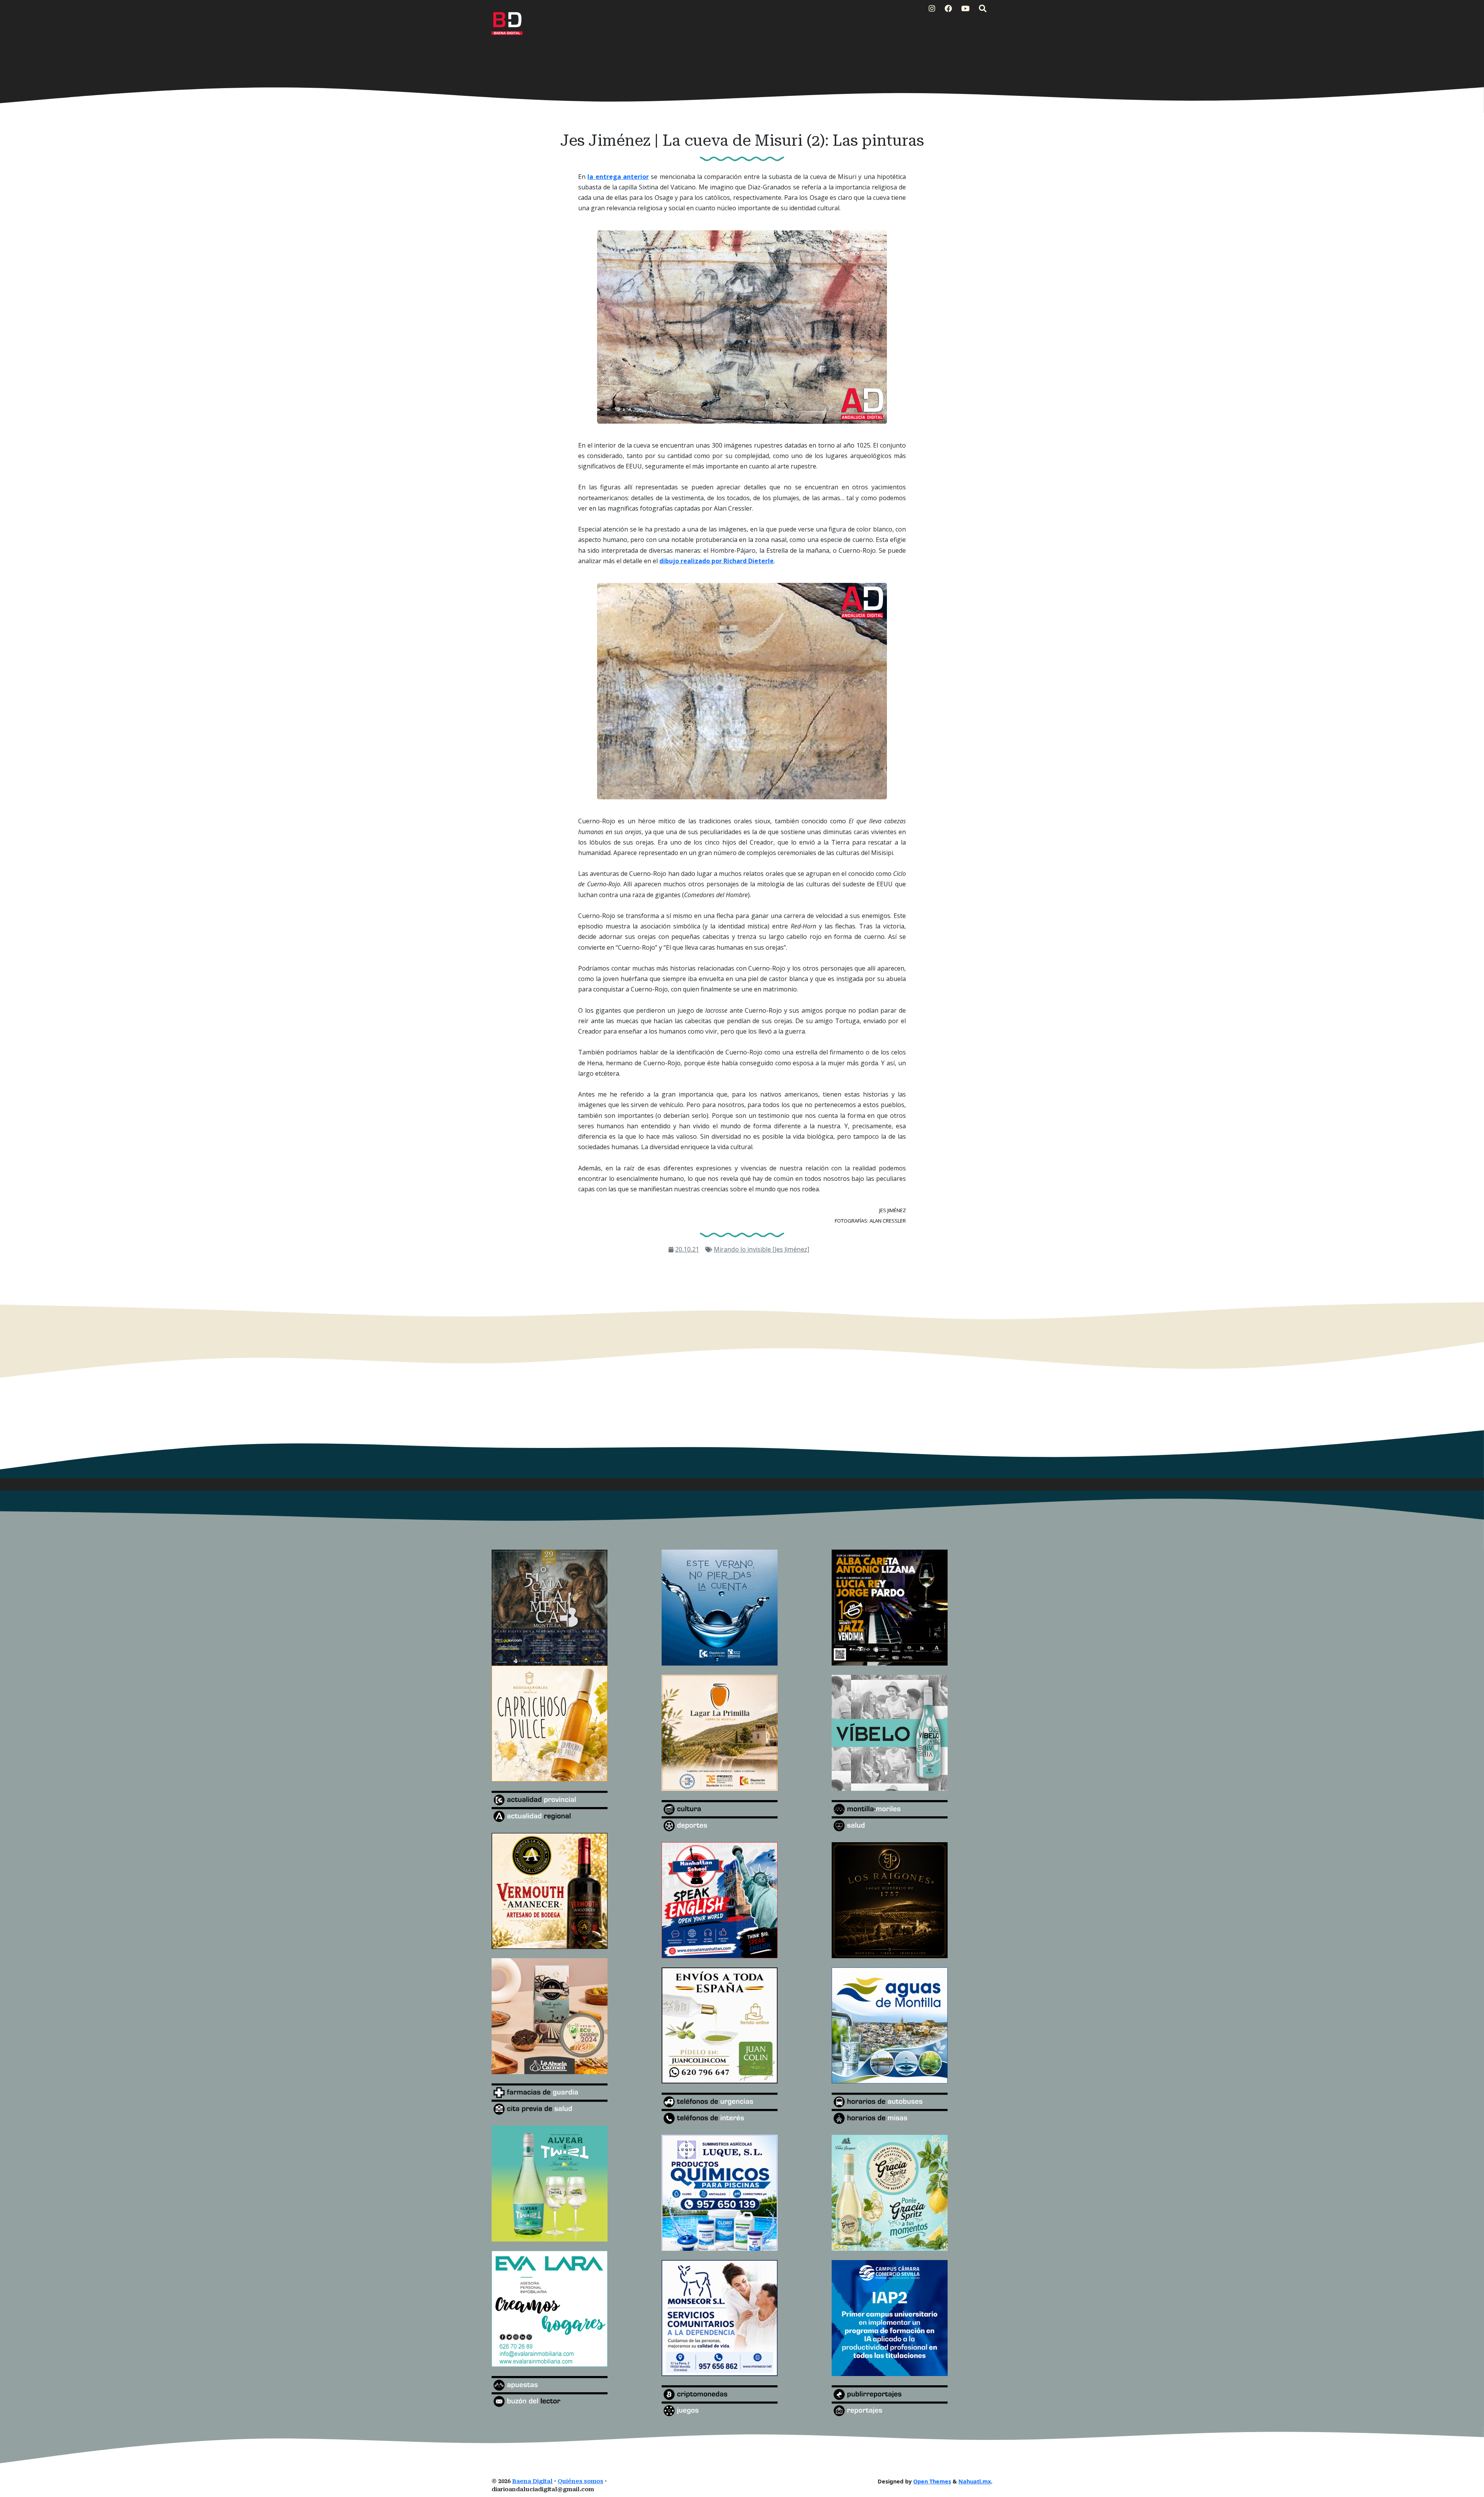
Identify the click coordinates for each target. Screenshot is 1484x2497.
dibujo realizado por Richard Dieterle (716, 561)
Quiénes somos (580, 2481)
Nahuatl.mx (975, 2481)
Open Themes (932, 2481)
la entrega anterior (618, 177)
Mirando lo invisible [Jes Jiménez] (762, 1249)
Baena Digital (532, 2481)
